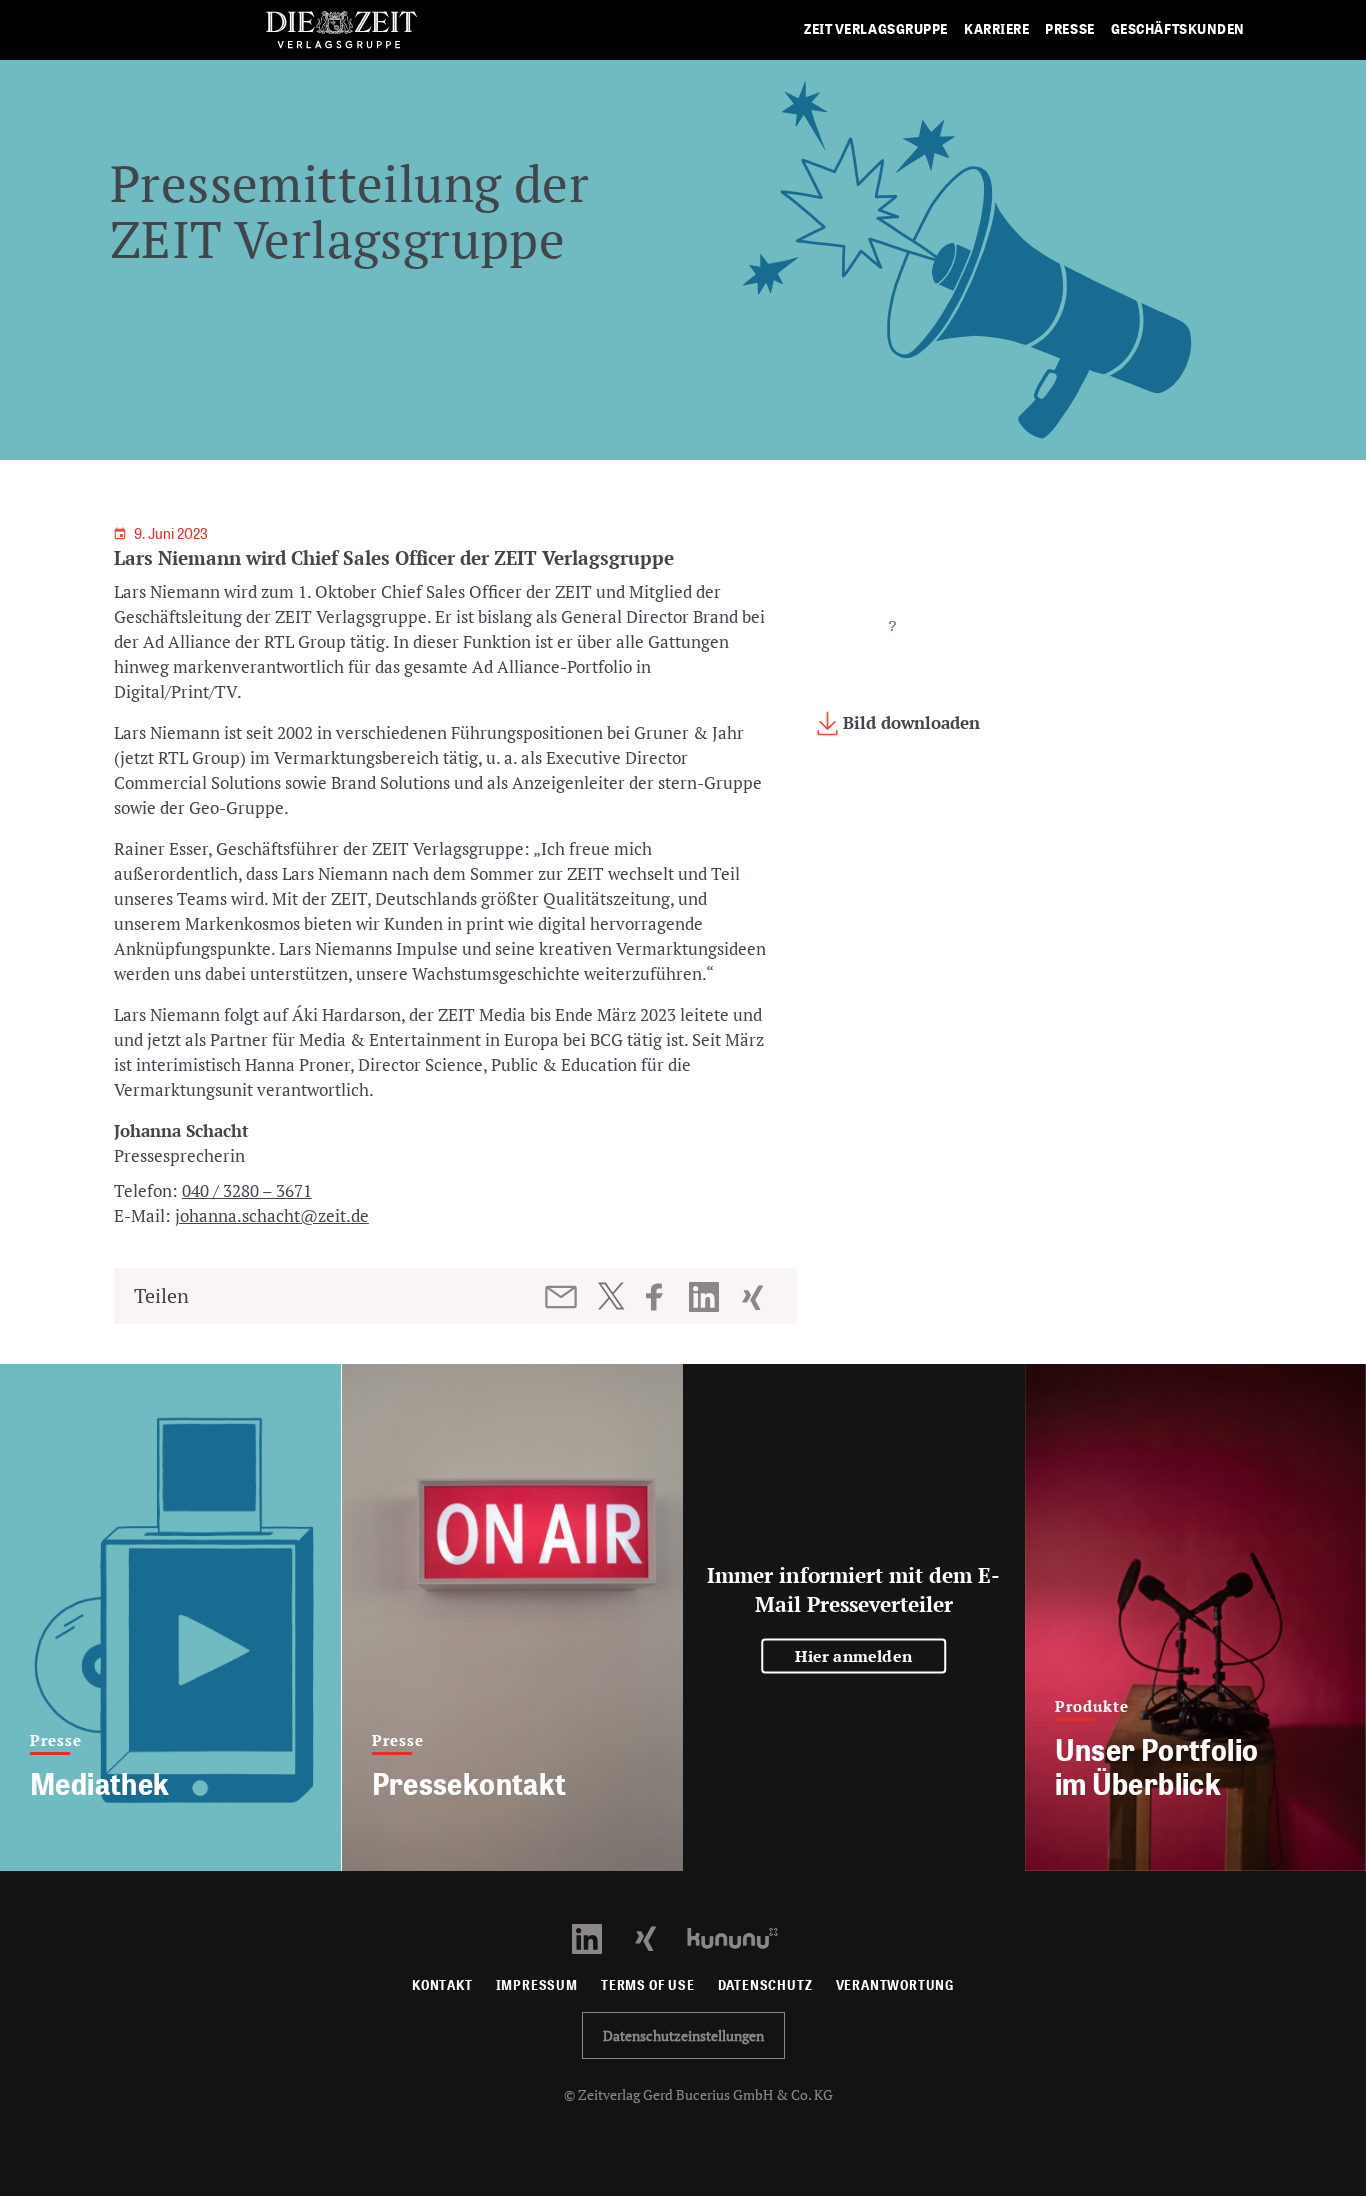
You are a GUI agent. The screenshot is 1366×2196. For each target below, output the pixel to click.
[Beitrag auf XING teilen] (754, 1297)
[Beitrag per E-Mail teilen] (562, 1297)
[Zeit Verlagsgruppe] (341, 30)
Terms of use (648, 1985)
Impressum (537, 1985)
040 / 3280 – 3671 (247, 1190)
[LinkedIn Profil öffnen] (598, 1936)
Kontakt (442, 1985)
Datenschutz (765, 1985)
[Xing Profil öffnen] (657, 1936)
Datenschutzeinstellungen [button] (683, 2035)
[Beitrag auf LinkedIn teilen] (706, 1297)
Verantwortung (895, 1985)
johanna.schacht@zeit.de (272, 1215)
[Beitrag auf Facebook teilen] (663, 1297)
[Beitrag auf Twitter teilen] (610, 1296)
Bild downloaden (909, 722)
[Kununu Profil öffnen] (742, 1936)
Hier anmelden (853, 1656)
